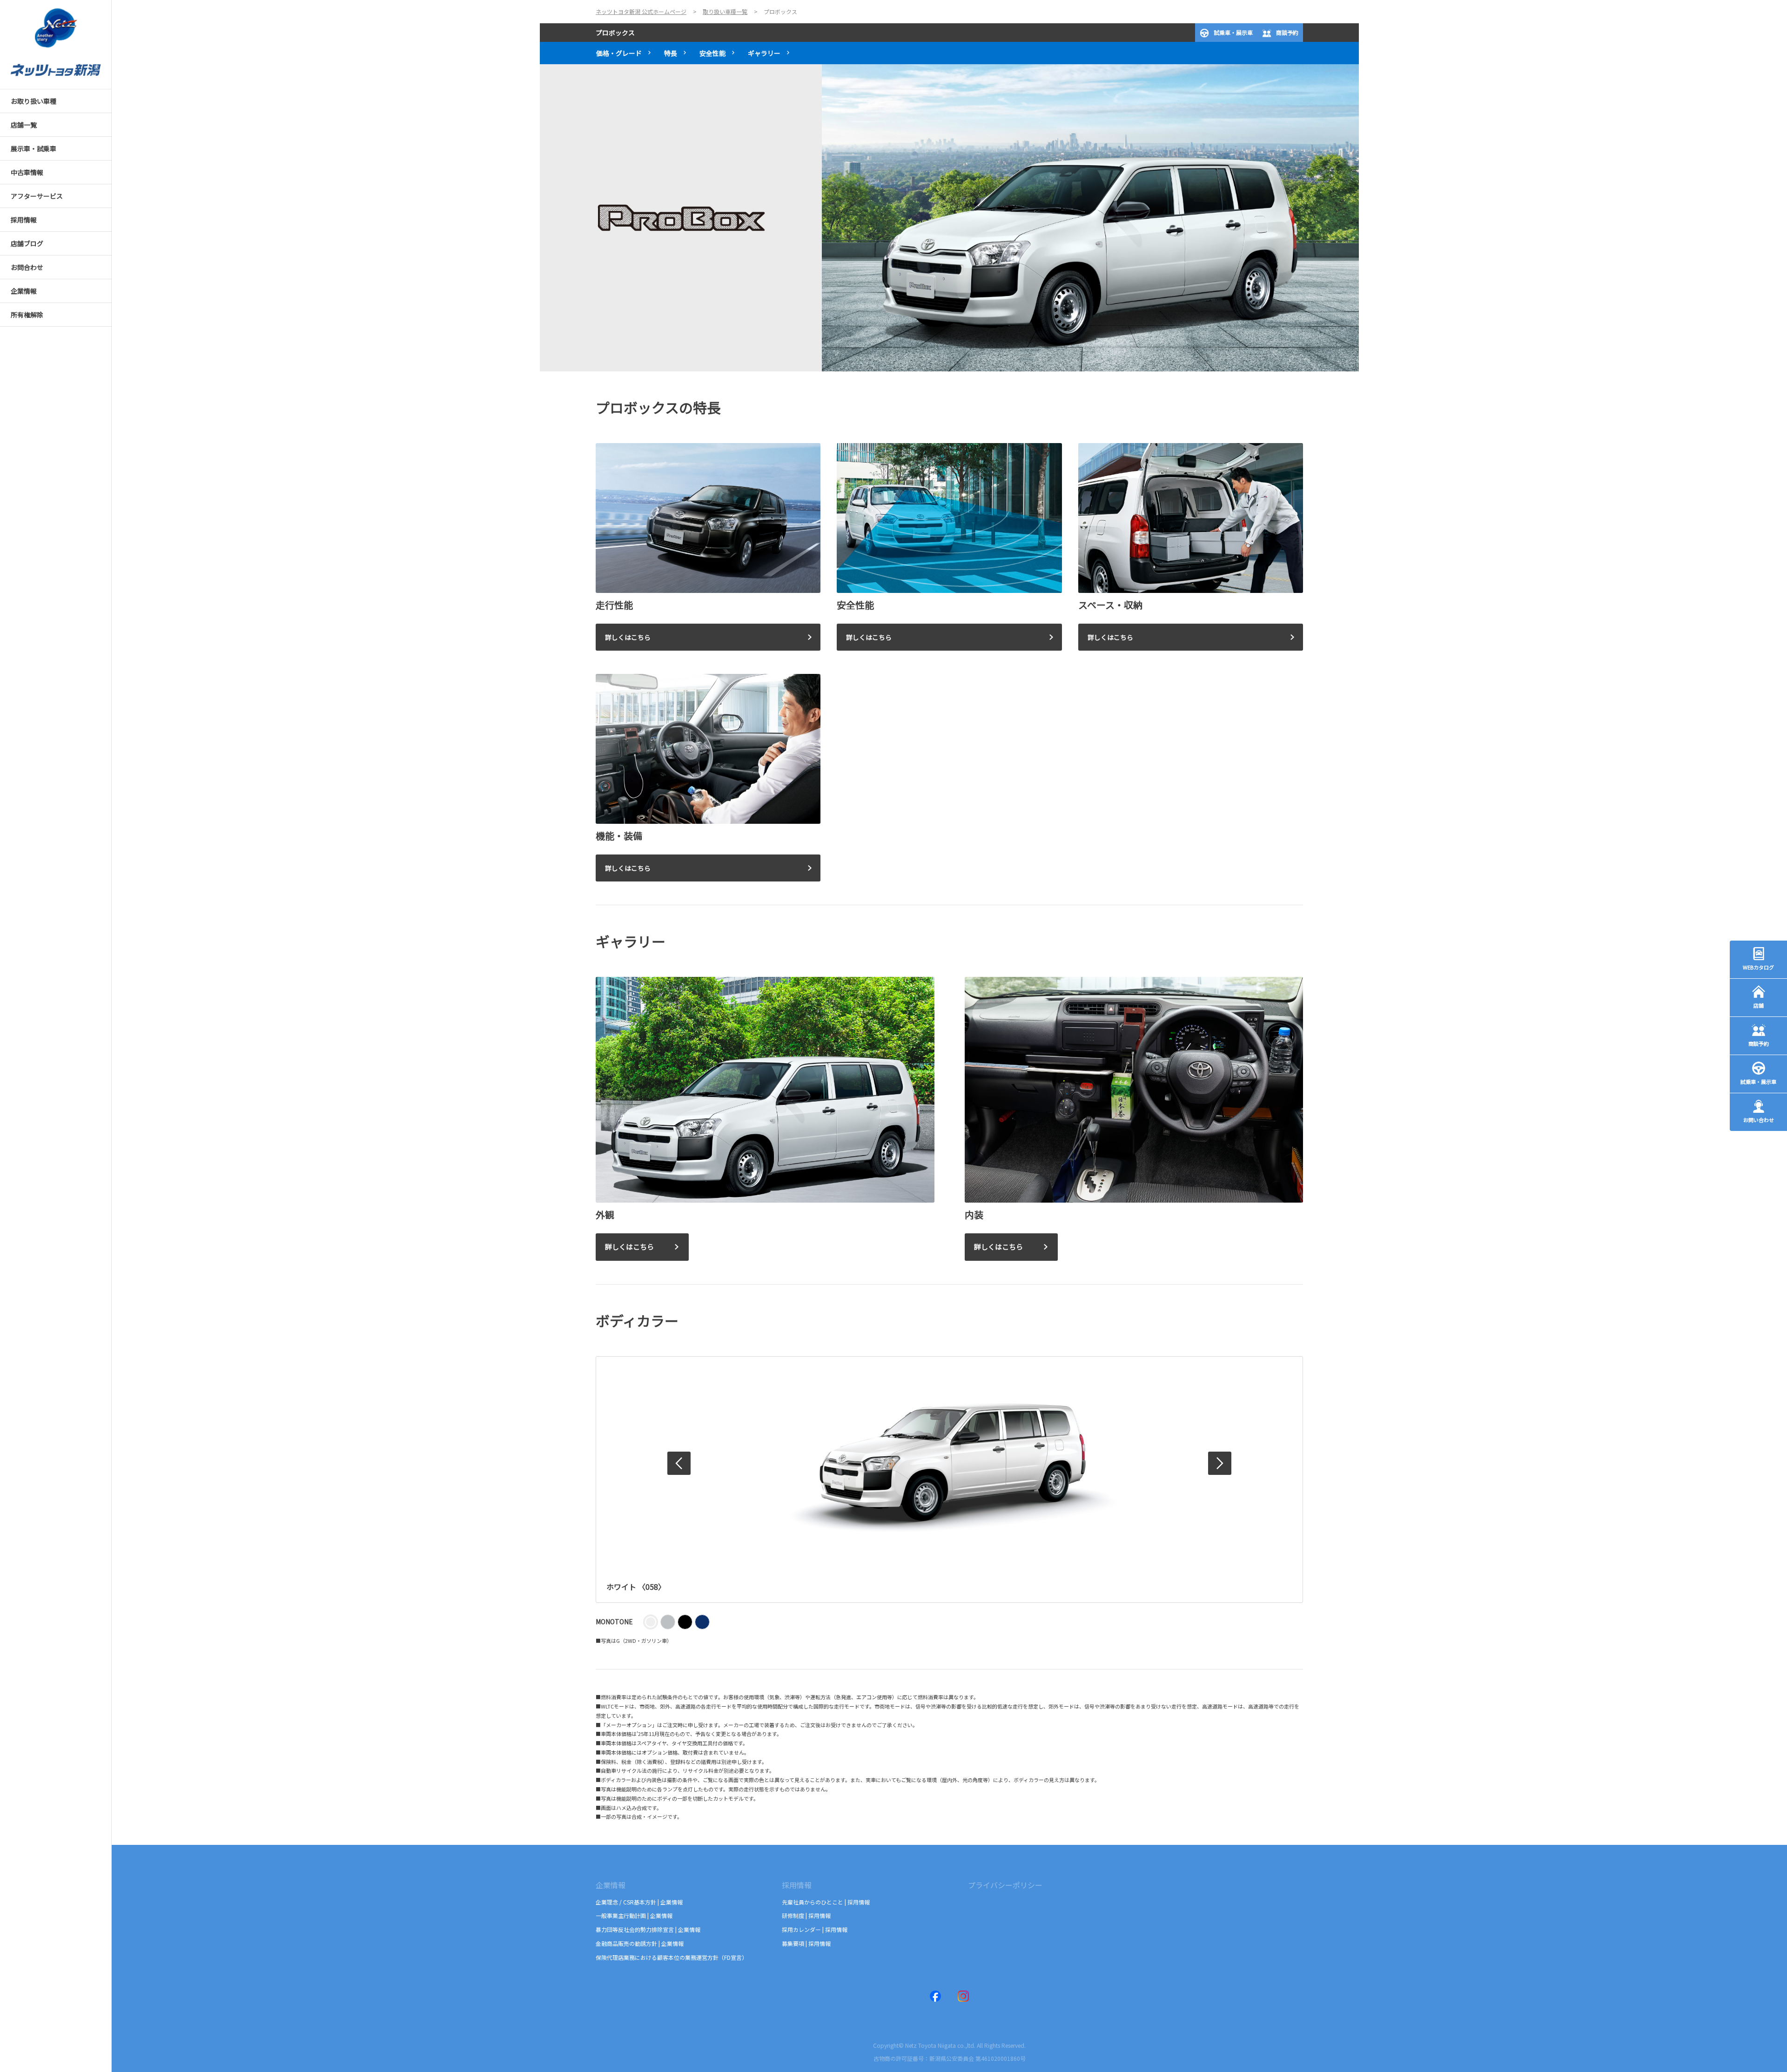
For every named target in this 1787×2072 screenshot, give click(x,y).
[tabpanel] (949, 218)
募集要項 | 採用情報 (806, 1943)
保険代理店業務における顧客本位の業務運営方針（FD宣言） (672, 1957)
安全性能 (712, 53)
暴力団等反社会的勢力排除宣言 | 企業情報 (648, 1929)
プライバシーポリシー (1005, 1885)
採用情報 (797, 1885)
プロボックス (615, 33)
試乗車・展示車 (1233, 32)
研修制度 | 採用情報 (806, 1915)
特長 (671, 53)
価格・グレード (619, 53)
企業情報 (611, 1885)
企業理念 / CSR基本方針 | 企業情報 (639, 1902)
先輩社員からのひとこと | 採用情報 (826, 1902)
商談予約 (1287, 32)
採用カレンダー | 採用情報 (815, 1929)
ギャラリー (764, 53)
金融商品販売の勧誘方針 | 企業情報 (640, 1943)
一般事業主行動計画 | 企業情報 (634, 1915)
